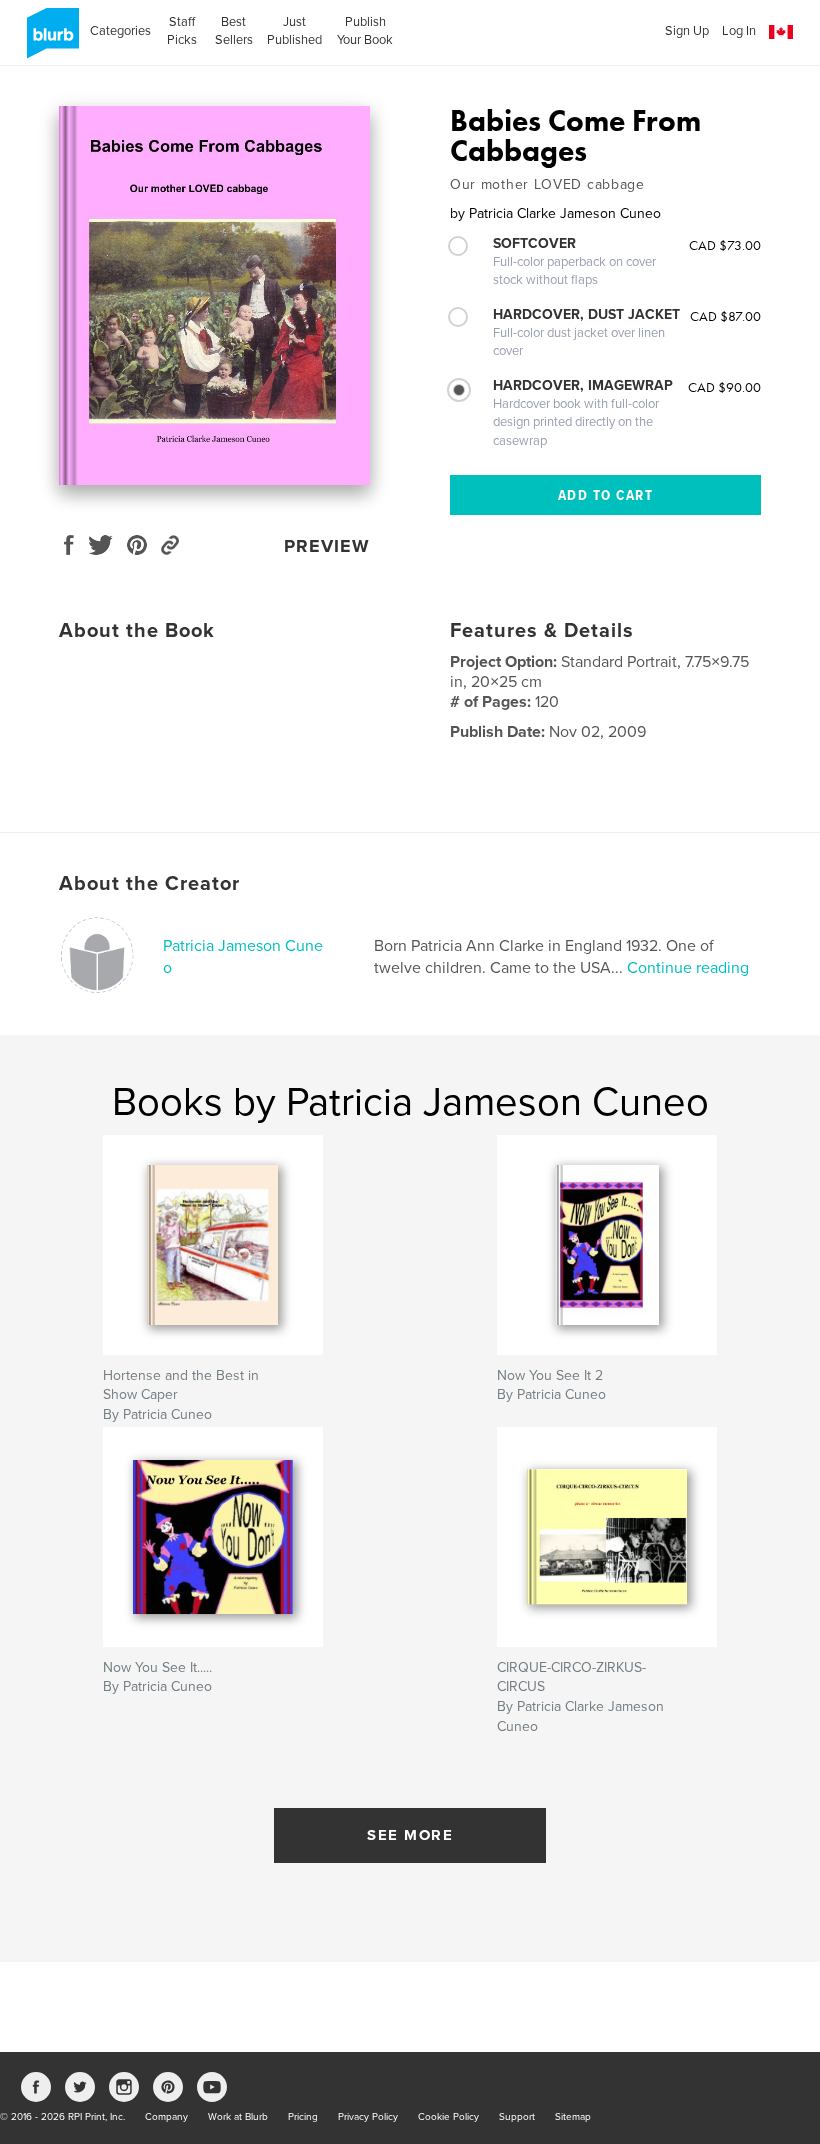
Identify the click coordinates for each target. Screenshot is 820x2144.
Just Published (294, 31)
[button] (781, 32)
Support (517, 2117)
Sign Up (687, 31)
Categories (120, 31)
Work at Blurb (238, 2117)
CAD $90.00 (724, 387)
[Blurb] (49, 41)
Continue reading (688, 968)
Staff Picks (182, 31)
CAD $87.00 (725, 316)
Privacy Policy (368, 2117)
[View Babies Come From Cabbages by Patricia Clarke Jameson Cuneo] (214, 295)
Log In (739, 31)
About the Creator (149, 884)
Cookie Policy (448, 2117)
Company (166, 2117)
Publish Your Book (365, 31)
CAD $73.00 (725, 245)
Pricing (303, 2117)
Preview (327, 546)
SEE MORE (410, 1835)
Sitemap (573, 2117)
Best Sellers (234, 31)
